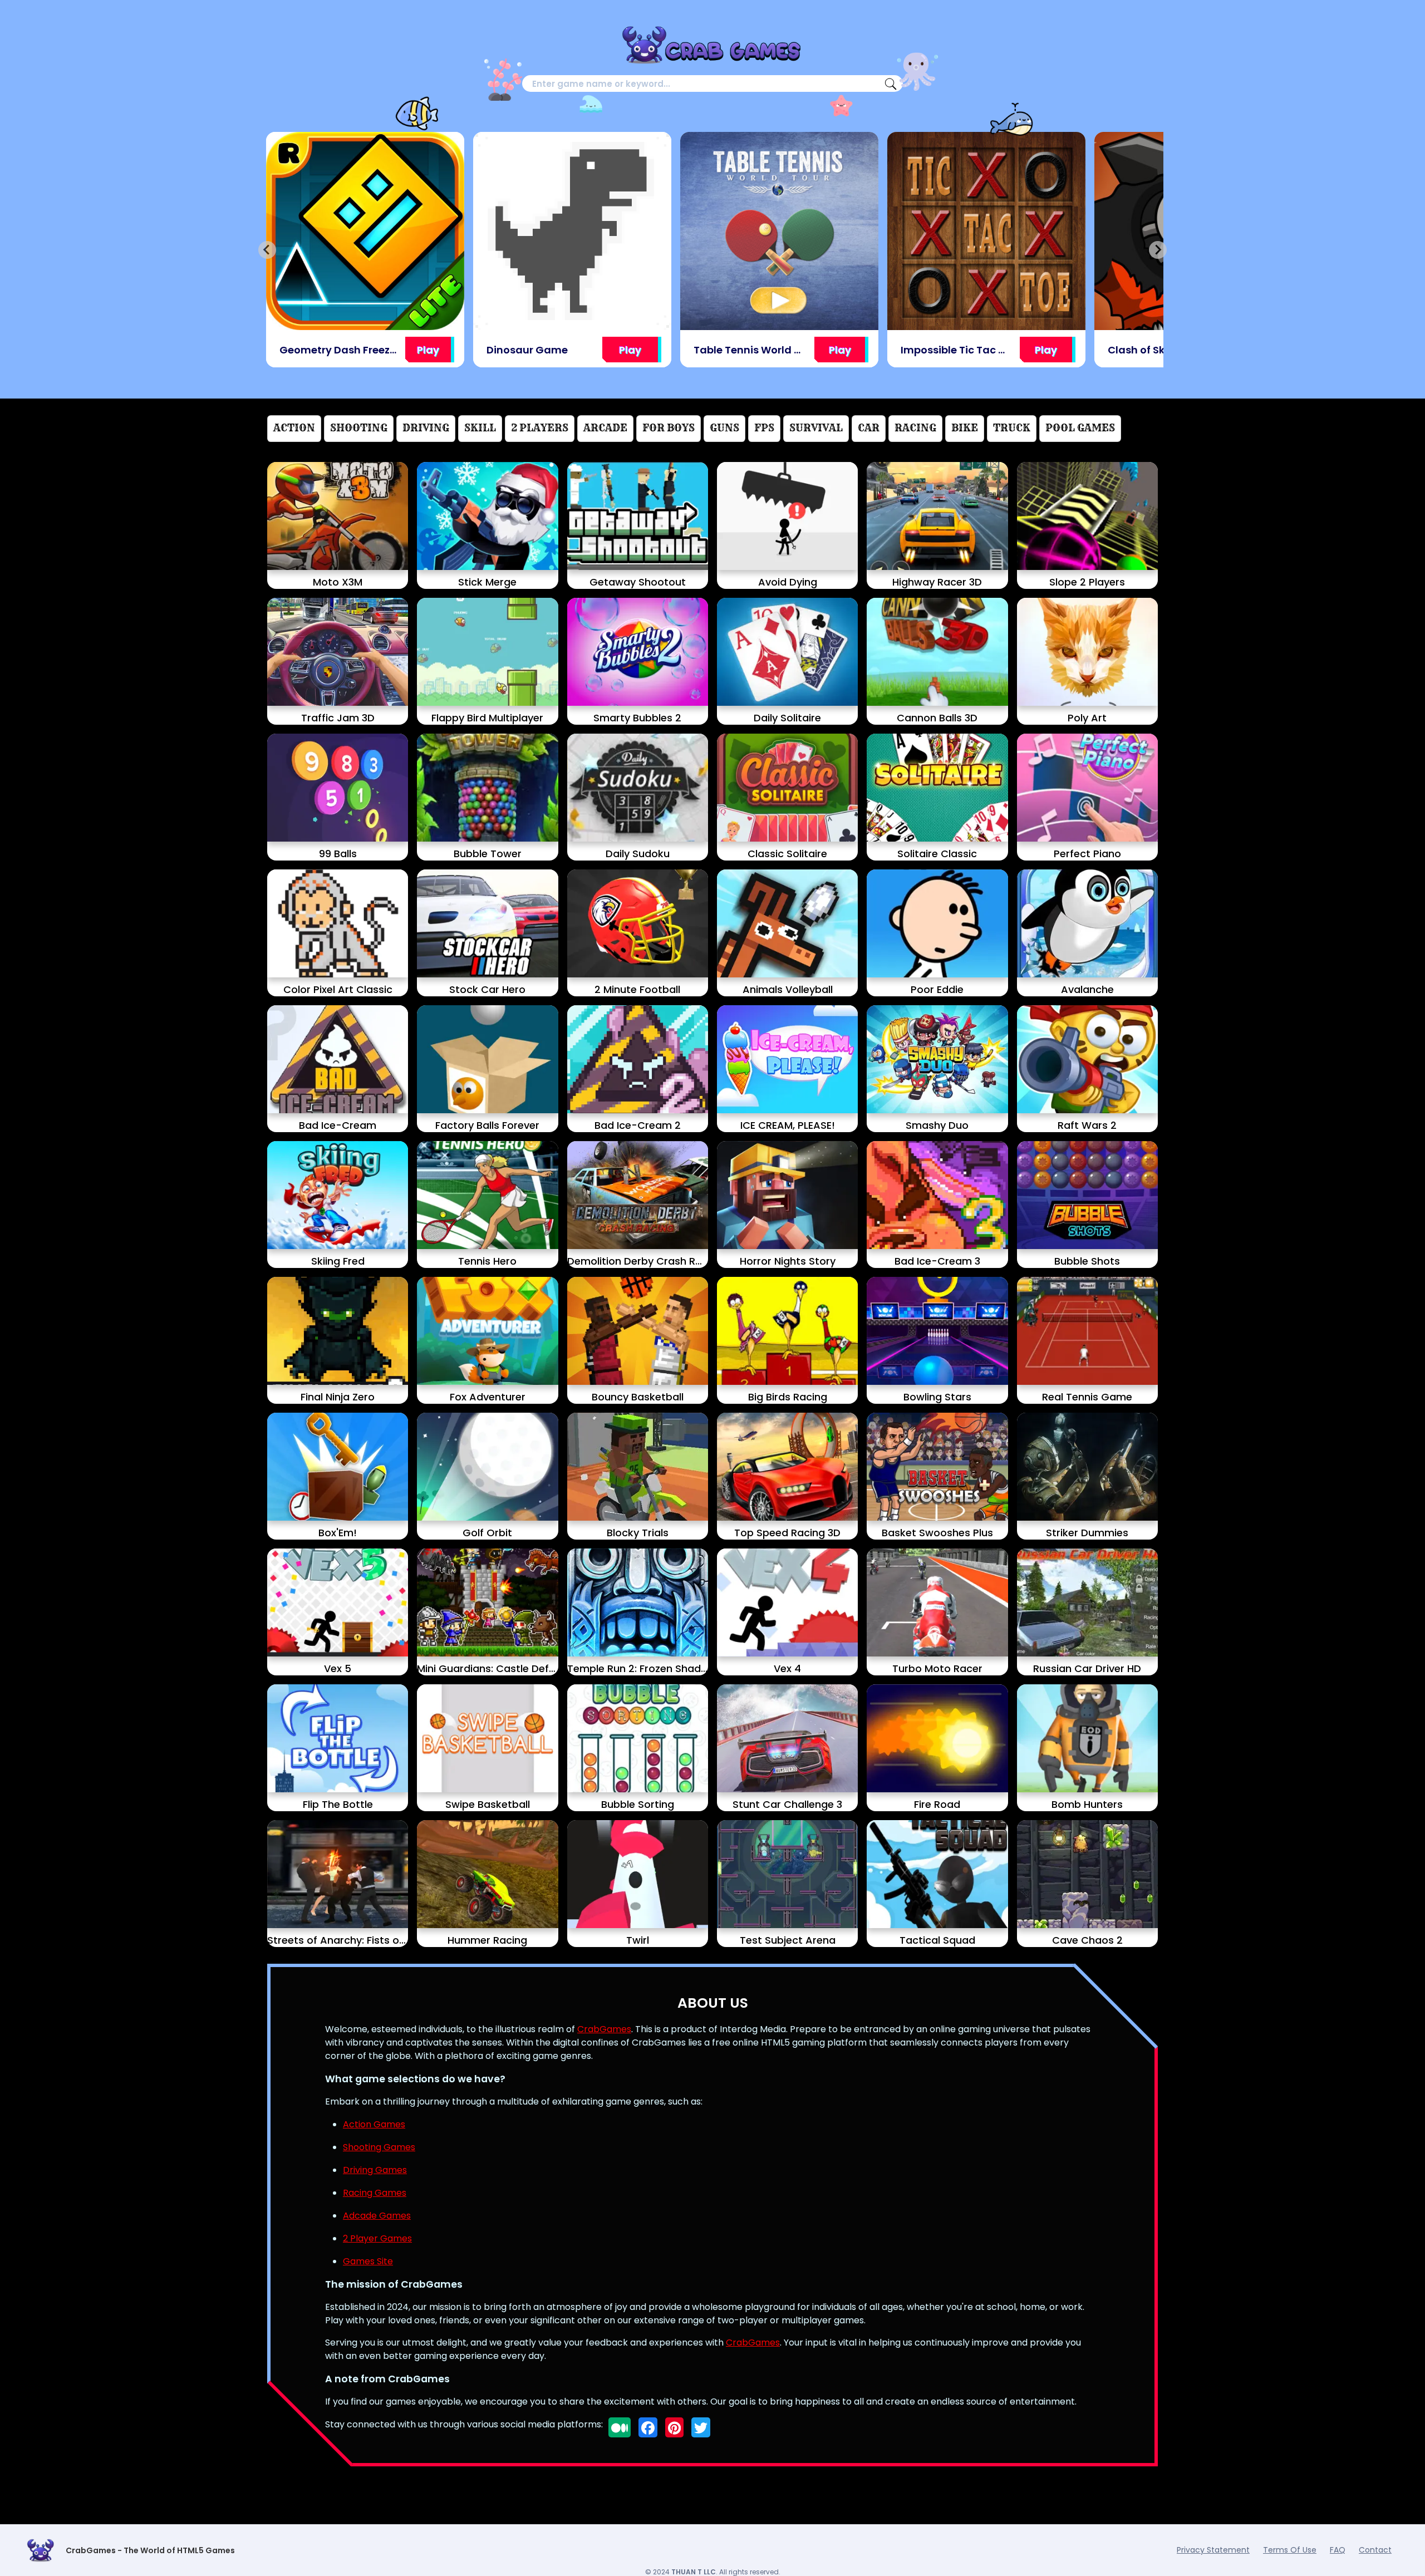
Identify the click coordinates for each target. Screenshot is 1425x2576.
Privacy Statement (1213, 2550)
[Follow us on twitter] (701, 2427)
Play (423, 350)
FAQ (1338, 2550)
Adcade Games (377, 2216)
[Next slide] (1158, 250)
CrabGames (604, 2029)
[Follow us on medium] (620, 2427)
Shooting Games (379, 2147)
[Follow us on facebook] (648, 2427)
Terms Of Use (1290, 2550)
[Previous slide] (267, 250)
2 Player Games (377, 2238)
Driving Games (375, 2170)
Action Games (374, 2124)
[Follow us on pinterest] (674, 2427)
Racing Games (375, 2193)
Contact (1375, 2550)
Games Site (368, 2261)
